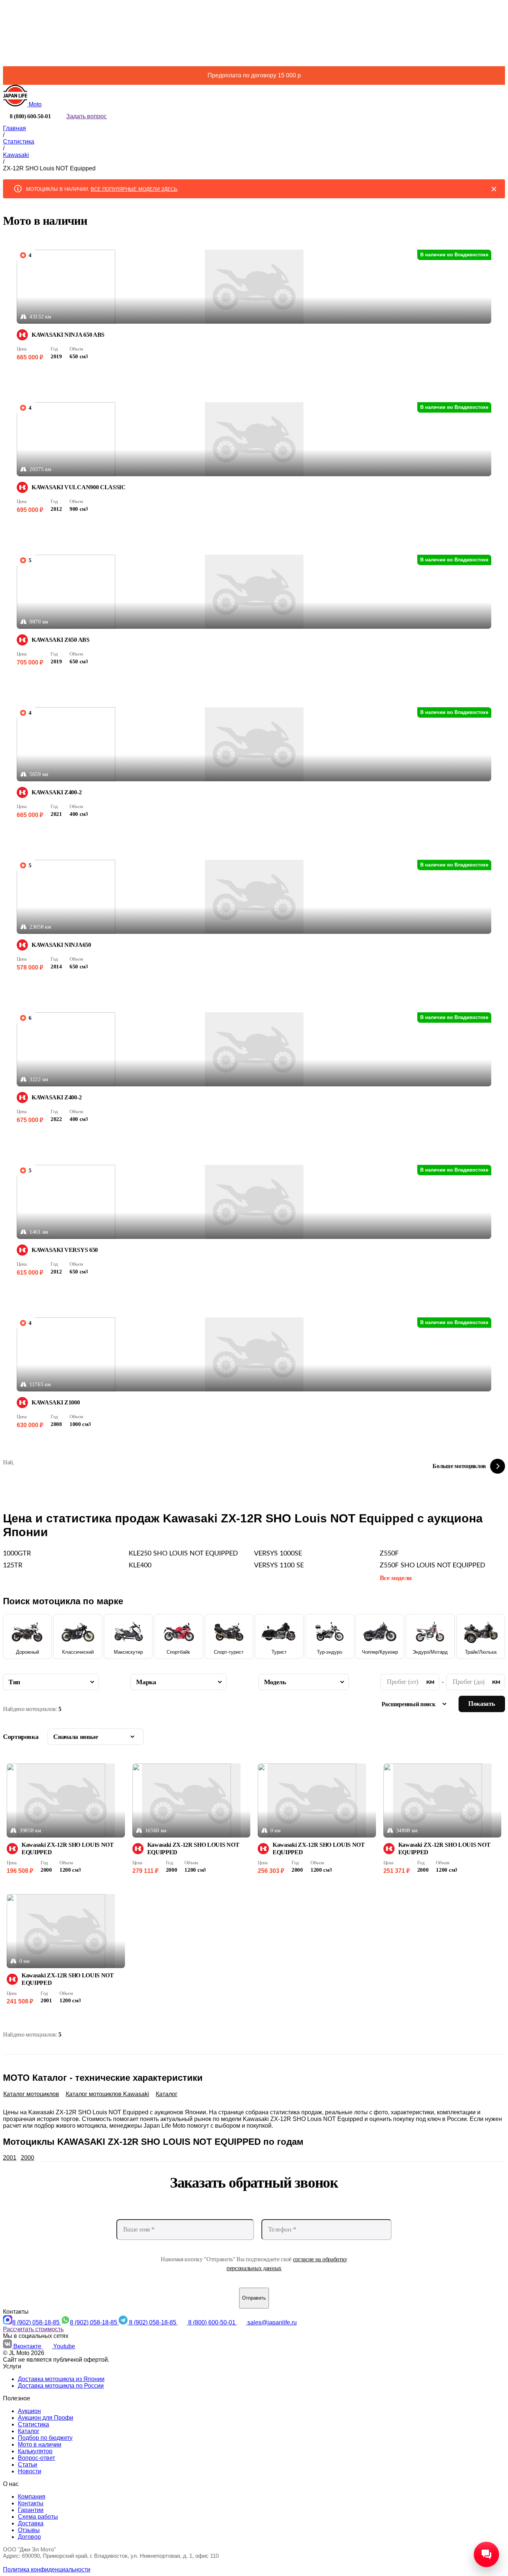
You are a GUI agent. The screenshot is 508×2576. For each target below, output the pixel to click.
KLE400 (140, 1566)
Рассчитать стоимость (33, 2329)
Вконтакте (28, 2346)
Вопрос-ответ (36, 2458)
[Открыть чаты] (486, 2554)
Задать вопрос (86, 116)
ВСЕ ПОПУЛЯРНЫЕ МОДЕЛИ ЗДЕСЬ (134, 189)
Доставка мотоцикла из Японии (61, 2379)
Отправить (254, 2298)
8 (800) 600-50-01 (213, 2322)
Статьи (28, 2465)
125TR (13, 1566)
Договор (29, 2537)
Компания (32, 2497)
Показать (482, 1704)
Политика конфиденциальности (47, 2569)
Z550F (389, 1554)
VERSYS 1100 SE (279, 1566)
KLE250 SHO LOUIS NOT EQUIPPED (183, 1554)
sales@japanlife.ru (272, 2322)
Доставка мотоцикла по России (61, 2386)
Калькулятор (35, 2451)
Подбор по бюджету (45, 2438)
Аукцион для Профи (46, 2418)
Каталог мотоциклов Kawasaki (107, 2094)
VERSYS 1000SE (278, 1554)
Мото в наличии (40, 2444)
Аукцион (29, 2411)
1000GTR (17, 1554)
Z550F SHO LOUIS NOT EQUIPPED (433, 1566)
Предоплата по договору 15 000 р (254, 75)
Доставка (31, 2523)
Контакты (31, 2503)
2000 (28, 2158)
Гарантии (31, 2510)
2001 (10, 2158)
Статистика (33, 2424)
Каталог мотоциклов (31, 2094)
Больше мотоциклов (459, 1466)
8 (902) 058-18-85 (37, 2322)
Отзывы (29, 2530)
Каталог (167, 2094)
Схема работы (38, 2517)
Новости (30, 2471)
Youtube (64, 2346)
